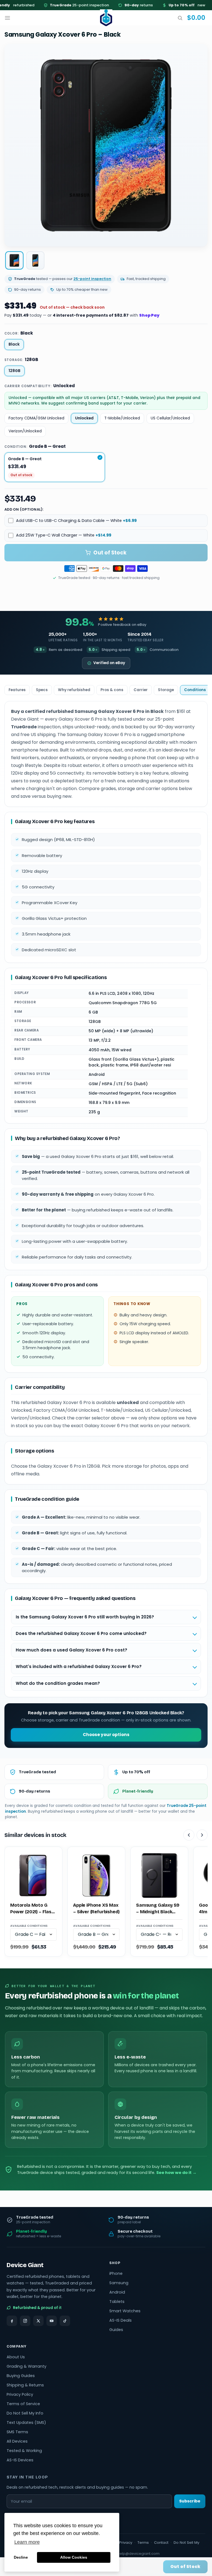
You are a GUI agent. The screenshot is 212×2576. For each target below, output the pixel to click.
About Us (16, 2357)
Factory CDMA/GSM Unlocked (36, 418)
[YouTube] (52, 2321)
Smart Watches (125, 2311)
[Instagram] (25, 2321)
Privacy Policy (20, 2394)
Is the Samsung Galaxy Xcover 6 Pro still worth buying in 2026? (85, 1617)
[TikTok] (65, 2321)
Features (17, 690)
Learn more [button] (27, 2542)
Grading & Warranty (26, 2366)
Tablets (117, 2302)
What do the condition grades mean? (58, 1683)
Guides (116, 2330)
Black (14, 344)
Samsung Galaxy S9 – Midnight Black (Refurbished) (158, 1909)
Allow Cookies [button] (74, 2557)
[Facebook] (12, 2321)
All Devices (17, 2441)
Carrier (141, 690)
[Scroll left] (189, 1835)
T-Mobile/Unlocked (122, 418)
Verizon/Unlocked (25, 431)
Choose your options (106, 1735)
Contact (161, 2543)
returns (120, 5)
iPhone (116, 2273)
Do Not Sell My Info (25, 2413)
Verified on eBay (109, 663)
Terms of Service (23, 2404)
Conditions (195, 690)
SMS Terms (17, 2432)
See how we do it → (176, 2173)
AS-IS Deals (120, 2320)
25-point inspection (61, 5)
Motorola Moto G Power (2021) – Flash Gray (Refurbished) (32, 1909)
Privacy (126, 2543)
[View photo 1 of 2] (14, 260)
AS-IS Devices (20, 2460)
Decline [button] (21, 2557)
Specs (42, 690)
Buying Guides (21, 2376)
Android (117, 2292)
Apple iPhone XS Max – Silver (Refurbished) (96, 1908)
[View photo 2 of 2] (35, 260)
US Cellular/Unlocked (170, 418)
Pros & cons (112, 690)
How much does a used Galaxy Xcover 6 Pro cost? (71, 1650)
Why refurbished (74, 690)
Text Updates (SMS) (26, 2423)
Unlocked (84, 418)
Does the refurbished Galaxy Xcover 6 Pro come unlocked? (81, 1633)
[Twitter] (38, 2321)
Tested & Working (24, 2451)
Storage (166, 690)
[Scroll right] (202, 1835)
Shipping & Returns (25, 2385)
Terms (143, 2543)
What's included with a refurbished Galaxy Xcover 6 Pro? (79, 1666)
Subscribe (190, 2501)
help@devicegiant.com (138, 2554)
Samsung (119, 2283)
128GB (14, 371)
